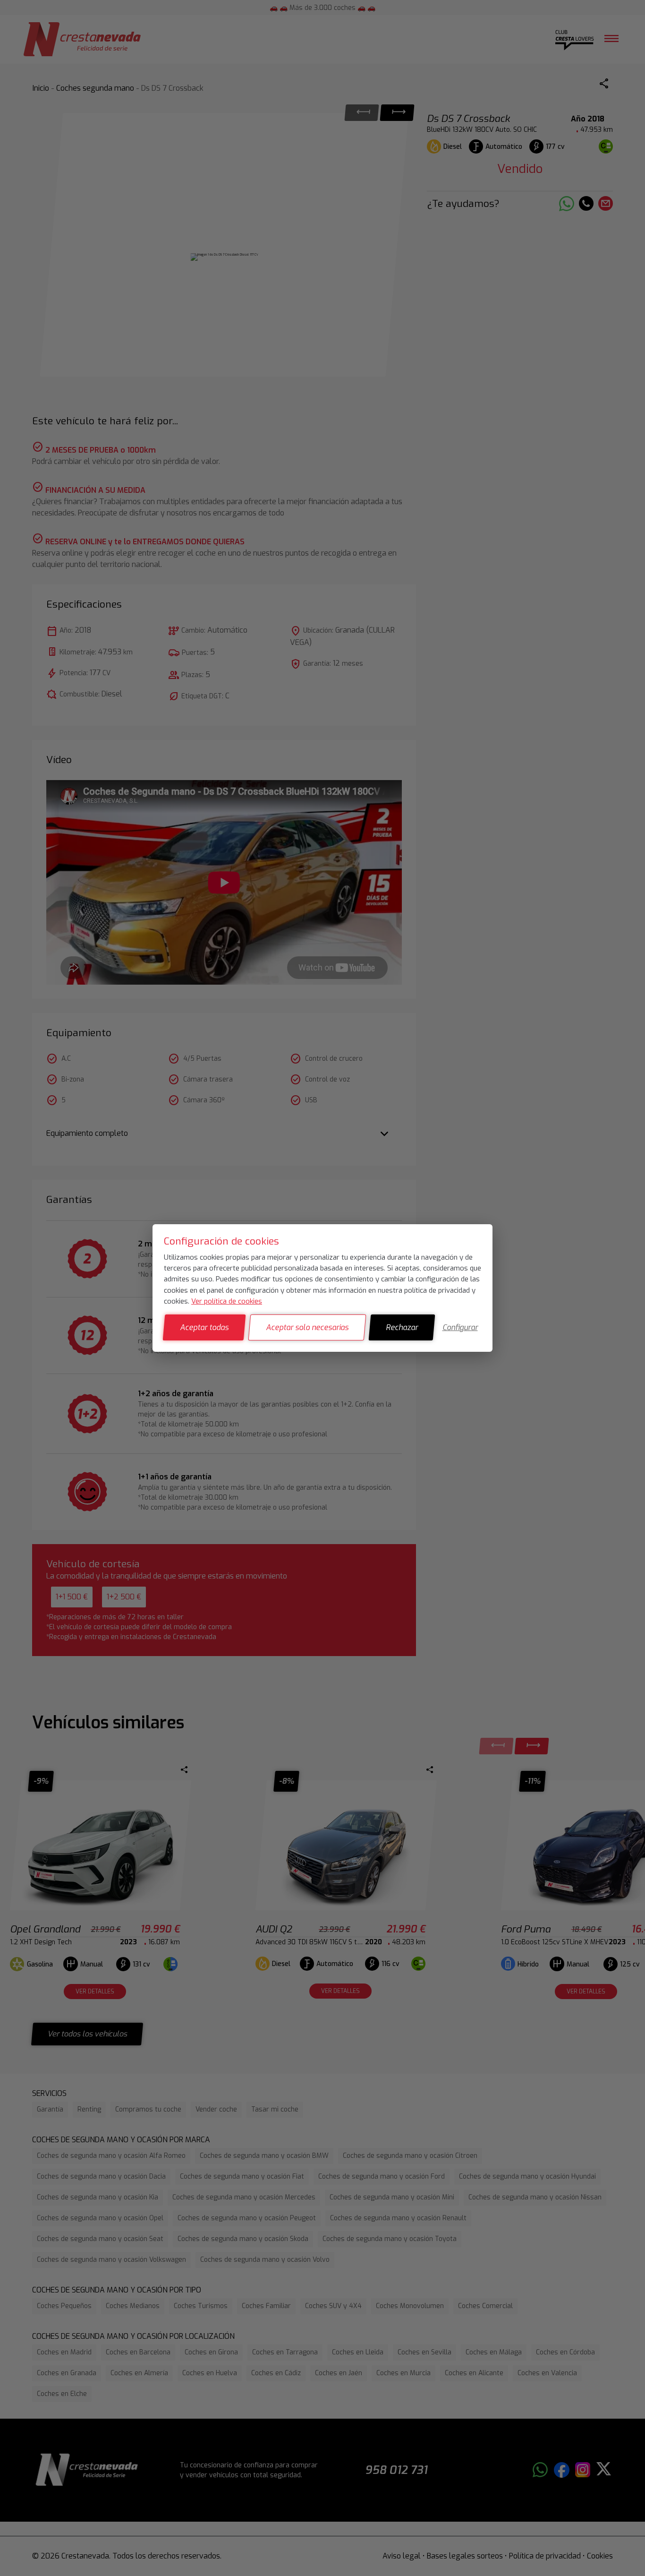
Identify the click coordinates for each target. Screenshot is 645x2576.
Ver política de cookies (227, 1301)
